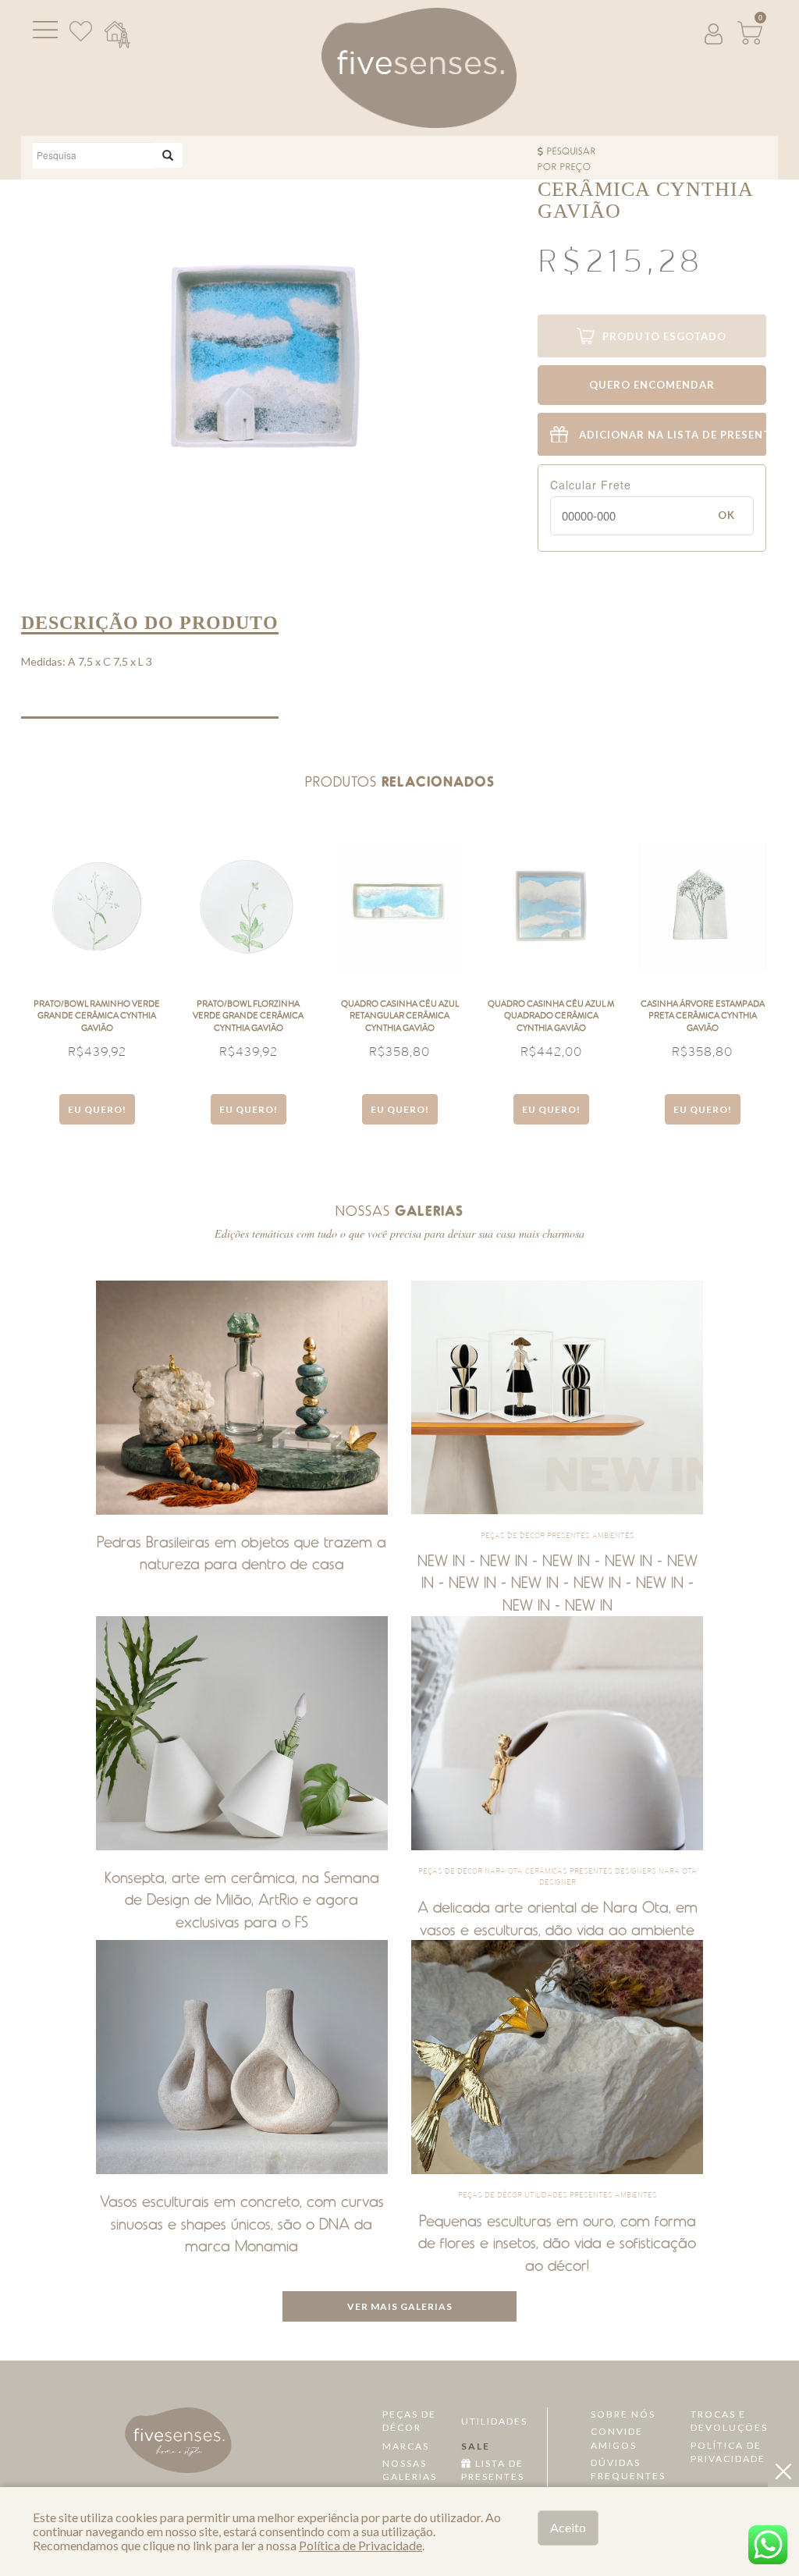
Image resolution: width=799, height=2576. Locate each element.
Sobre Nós (623, 2414)
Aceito (568, 2527)
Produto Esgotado (664, 336)
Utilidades (494, 2421)
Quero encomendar (652, 385)
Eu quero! (97, 1109)
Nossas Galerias (410, 2470)
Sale (476, 2446)
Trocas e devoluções (729, 2421)
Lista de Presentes (493, 2470)
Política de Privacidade (728, 2452)
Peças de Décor (409, 2421)
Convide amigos (617, 2438)
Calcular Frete (591, 485)
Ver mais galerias (400, 2306)
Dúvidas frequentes (628, 2469)
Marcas (406, 2446)
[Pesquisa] (168, 155)
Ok (726, 515)
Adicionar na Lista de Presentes (671, 435)
